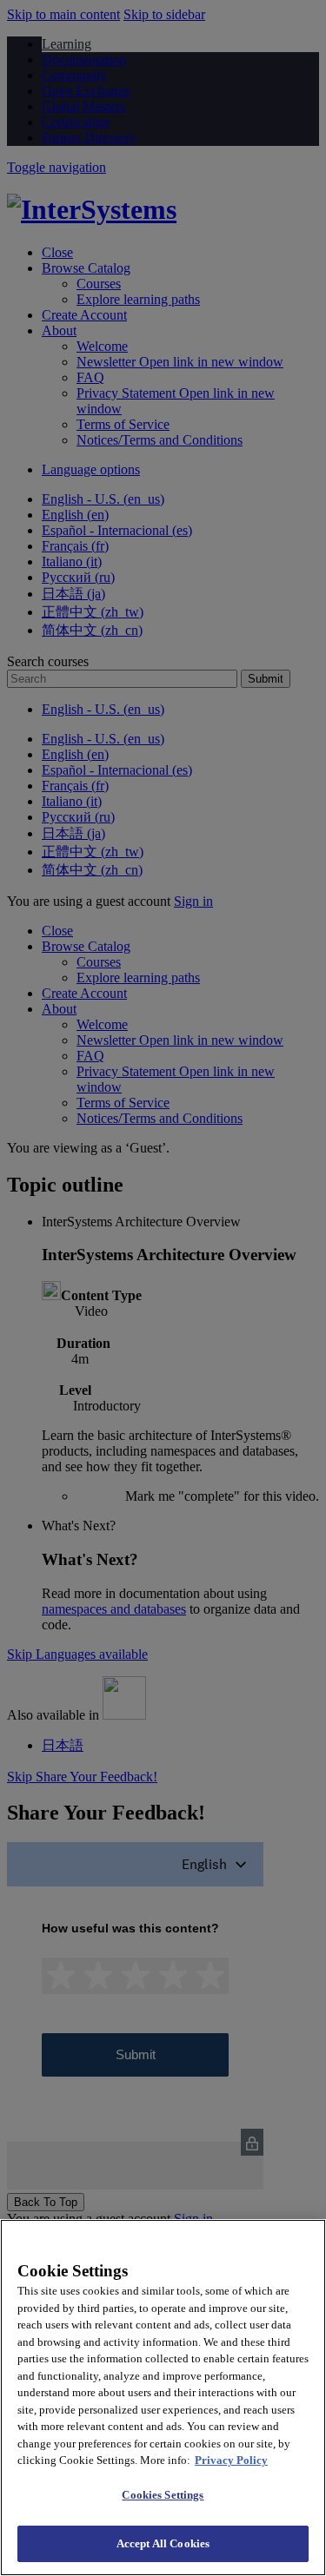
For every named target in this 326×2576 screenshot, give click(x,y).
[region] (163, 2398)
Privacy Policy (231, 2460)
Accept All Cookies (163, 2543)
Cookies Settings (163, 2495)
